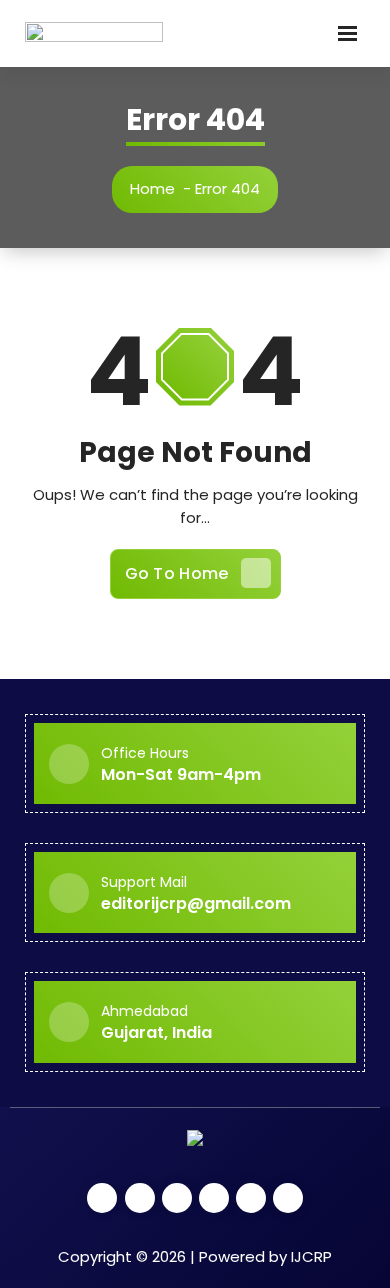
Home (152, 188)
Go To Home (177, 573)
